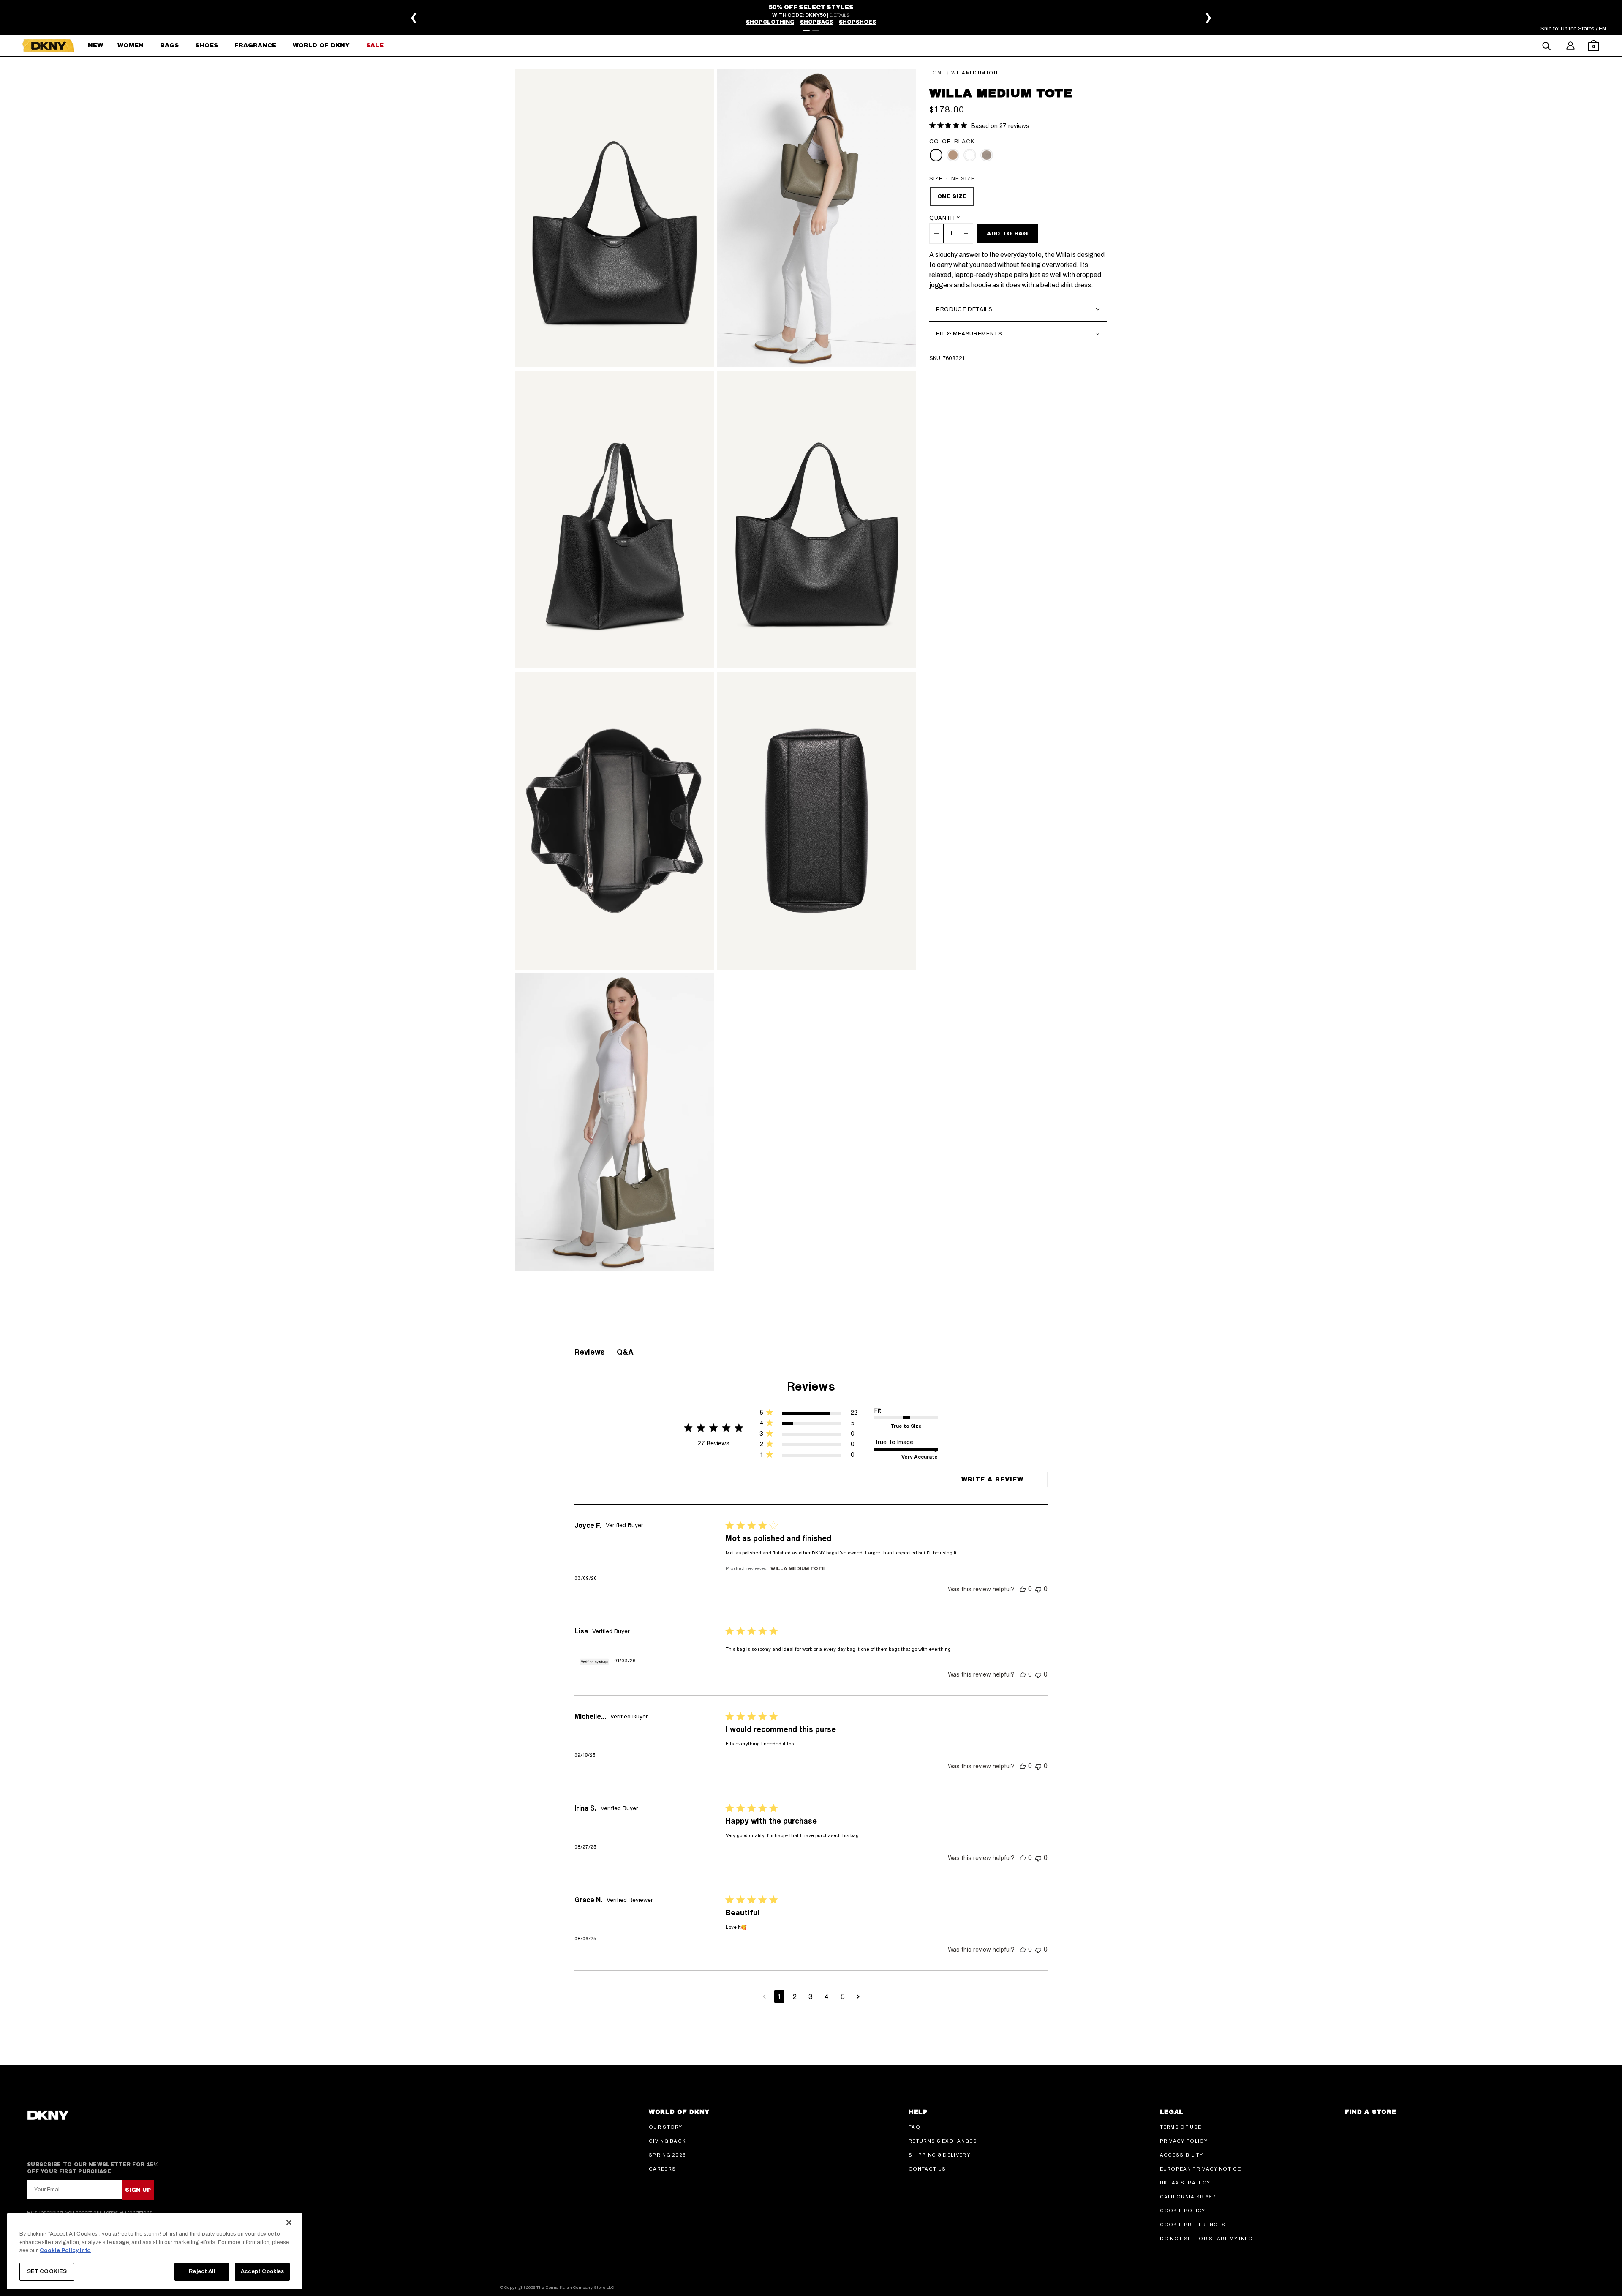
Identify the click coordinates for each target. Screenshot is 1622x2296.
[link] (808, 1457)
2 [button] (795, 1996)
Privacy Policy (1184, 2141)
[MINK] (987, 155)
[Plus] (966, 233)
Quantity (945, 218)
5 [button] (843, 1996)
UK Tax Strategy (1185, 2183)
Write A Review (992, 1479)
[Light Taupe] (970, 155)
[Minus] (936, 233)
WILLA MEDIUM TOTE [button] (798, 1568)
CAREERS (662, 2169)
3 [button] (811, 1996)
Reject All (202, 2271)
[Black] (936, 155)
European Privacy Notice (1200, 2169)
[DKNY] (48, 46)
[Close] (289, 2222)
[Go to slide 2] (816, 30)
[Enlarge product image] (615, 218)
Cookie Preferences (1193, 2225)
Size (936, 179)
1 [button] (779, 1996)
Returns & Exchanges (943, 2141)
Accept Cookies (263, 2271)
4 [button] (827, 1996)
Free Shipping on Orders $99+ (812, 14)
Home (937, 73)
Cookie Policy (1183, 2211)
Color (940, 142)
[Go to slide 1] (806, 30)
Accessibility (1182, 2155)
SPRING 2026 (668, 2155)
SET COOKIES (47, 2271)
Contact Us (927, 2169)
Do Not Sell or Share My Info (1207, 2239)
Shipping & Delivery (939, 2155)
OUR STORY (666, 2127)
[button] (1594, 47)
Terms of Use (1181, 2127)
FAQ (914, 2127)
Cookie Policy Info (65, 2250)
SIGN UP (138, 2190)
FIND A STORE (1370, 2112)
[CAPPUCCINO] (953, 155)
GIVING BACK (667, 2141)
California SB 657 (1188, 2197)
